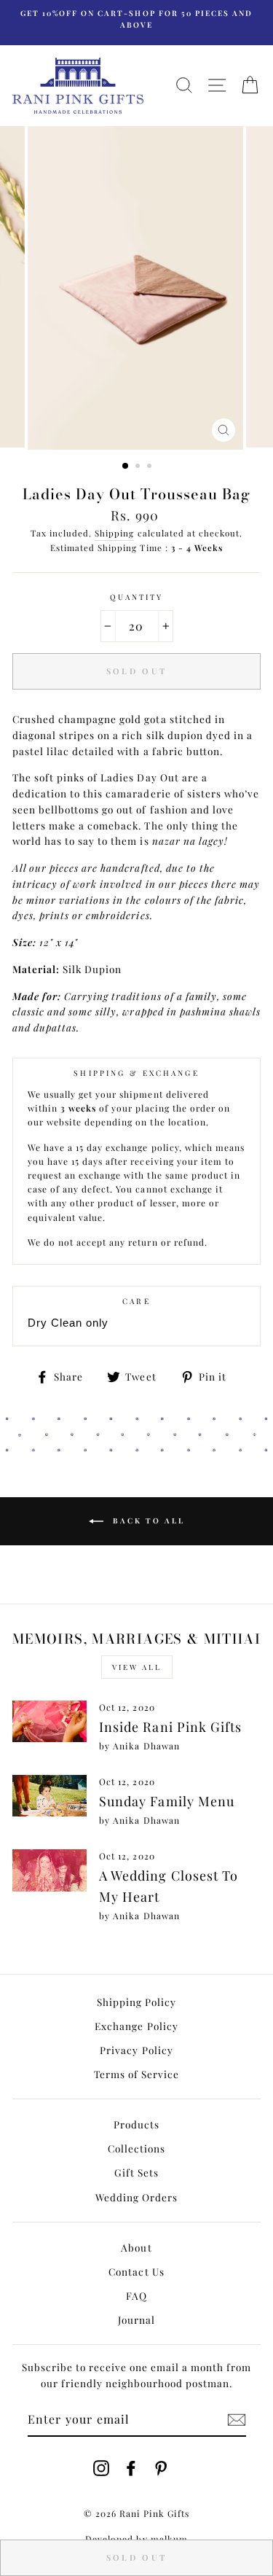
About (136, 2247)
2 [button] (139, 467)
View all (137, 1667)
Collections (136, 2148)
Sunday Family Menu (166, 1801)
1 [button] (126, 467)
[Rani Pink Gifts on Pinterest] (161, 2467)
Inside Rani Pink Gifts (170, 1727)
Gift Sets (136, 2172)
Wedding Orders (136, 2197)
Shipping (114, 533)
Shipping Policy (136, 2002)
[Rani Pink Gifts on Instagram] (101, 2467)
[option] (136, 19)
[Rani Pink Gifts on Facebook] (131, 2467)
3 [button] (151, 467)
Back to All (147, 1521)
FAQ (136, 2295)
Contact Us (136, 2271)
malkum (169, 2539)
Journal (136, 2319)
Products (136, 2124)
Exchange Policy (136, 2026)
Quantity (136, 597)
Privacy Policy (136, 2050)
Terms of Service (136, 2074)
